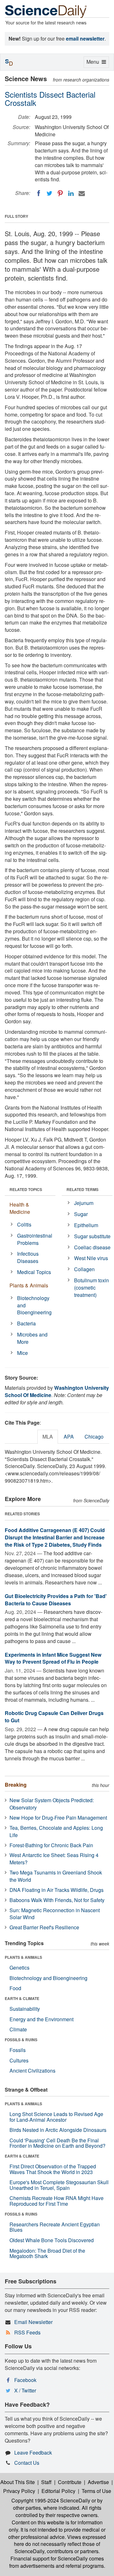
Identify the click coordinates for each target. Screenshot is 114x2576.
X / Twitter (25, 2390)
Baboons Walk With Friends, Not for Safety (57, 1900)
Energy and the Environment (41, 2019)
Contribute (70, 2482)
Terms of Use (96, 2491)
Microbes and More (32, 1338)
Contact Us (27, 2463)
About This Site (18, 2482)
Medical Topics (34, 1272)
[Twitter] (49, 193)
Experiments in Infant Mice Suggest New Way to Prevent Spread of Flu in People (53, 1658)
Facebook (25, 2380)
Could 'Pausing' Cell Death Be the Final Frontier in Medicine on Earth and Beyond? (57, 2143)
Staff (46, 2482)
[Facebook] (39, 193)
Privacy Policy (19, 2491)
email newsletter (85, 39)
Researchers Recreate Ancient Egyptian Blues (55, 2227)
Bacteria (26, 1323)
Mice (22, 1353)
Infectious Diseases (28, 1257)
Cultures (19, 2060)
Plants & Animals (29, 1285)
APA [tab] (69, 1437)
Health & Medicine (20, 1208)
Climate (18, 2029)
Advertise (98, 2482)
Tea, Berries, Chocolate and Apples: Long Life (56, 1831)
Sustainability (25, 2009)
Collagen (84, 1269)
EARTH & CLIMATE (22, 1998)
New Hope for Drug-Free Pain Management (58, 1818)
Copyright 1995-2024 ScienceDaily (51, 2500)
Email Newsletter (33, 2322)
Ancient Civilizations (32, 2071)
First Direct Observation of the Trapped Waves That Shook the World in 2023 (53, 2169)
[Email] (82, 193)
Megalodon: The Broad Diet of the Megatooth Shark (47, 2253)
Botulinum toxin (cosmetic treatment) (92, 1288)
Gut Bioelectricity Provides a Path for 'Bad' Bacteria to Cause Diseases (56, 1600)
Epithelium (86, 1225)
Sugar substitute (92, 1236)
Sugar (81, 1214)
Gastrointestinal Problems (35, 1239)
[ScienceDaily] (46, 11)
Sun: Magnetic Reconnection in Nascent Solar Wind (55, 1914)
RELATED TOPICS (26, 1189)
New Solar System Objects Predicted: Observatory (52, 1804)
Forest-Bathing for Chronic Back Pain (51, 1845)
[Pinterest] (60, 193)
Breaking (16, 1785)
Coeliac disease (92, 1247)
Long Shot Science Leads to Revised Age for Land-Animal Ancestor (56, 2117)
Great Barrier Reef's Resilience (44, 1927)
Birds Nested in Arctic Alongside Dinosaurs (58, 2130)
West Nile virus (91, 1258)
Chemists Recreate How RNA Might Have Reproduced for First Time (57, 2201)
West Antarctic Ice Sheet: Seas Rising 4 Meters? (54, 1859)
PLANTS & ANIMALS (23, 1957)
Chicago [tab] (94, 1437)
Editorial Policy (58, 2491)
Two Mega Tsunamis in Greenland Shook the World (56, 1876)
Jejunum (84, 1203)
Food (15, 1988)
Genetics (19, 1968)
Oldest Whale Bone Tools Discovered (52, 2240)
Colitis (24, 1224)
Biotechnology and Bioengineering (34, 1305)
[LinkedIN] (71, 193)
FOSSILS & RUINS (21, 2040)
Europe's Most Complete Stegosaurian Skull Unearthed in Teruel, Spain (59, 2185)
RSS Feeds (27, 2332)
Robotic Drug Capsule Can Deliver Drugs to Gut (54, 1717)
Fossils (18, 2050)
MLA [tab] (48, 1437)
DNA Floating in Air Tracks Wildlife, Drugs (57, 1890)
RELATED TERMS (82, 1189)
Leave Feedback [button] (33, 2453)
